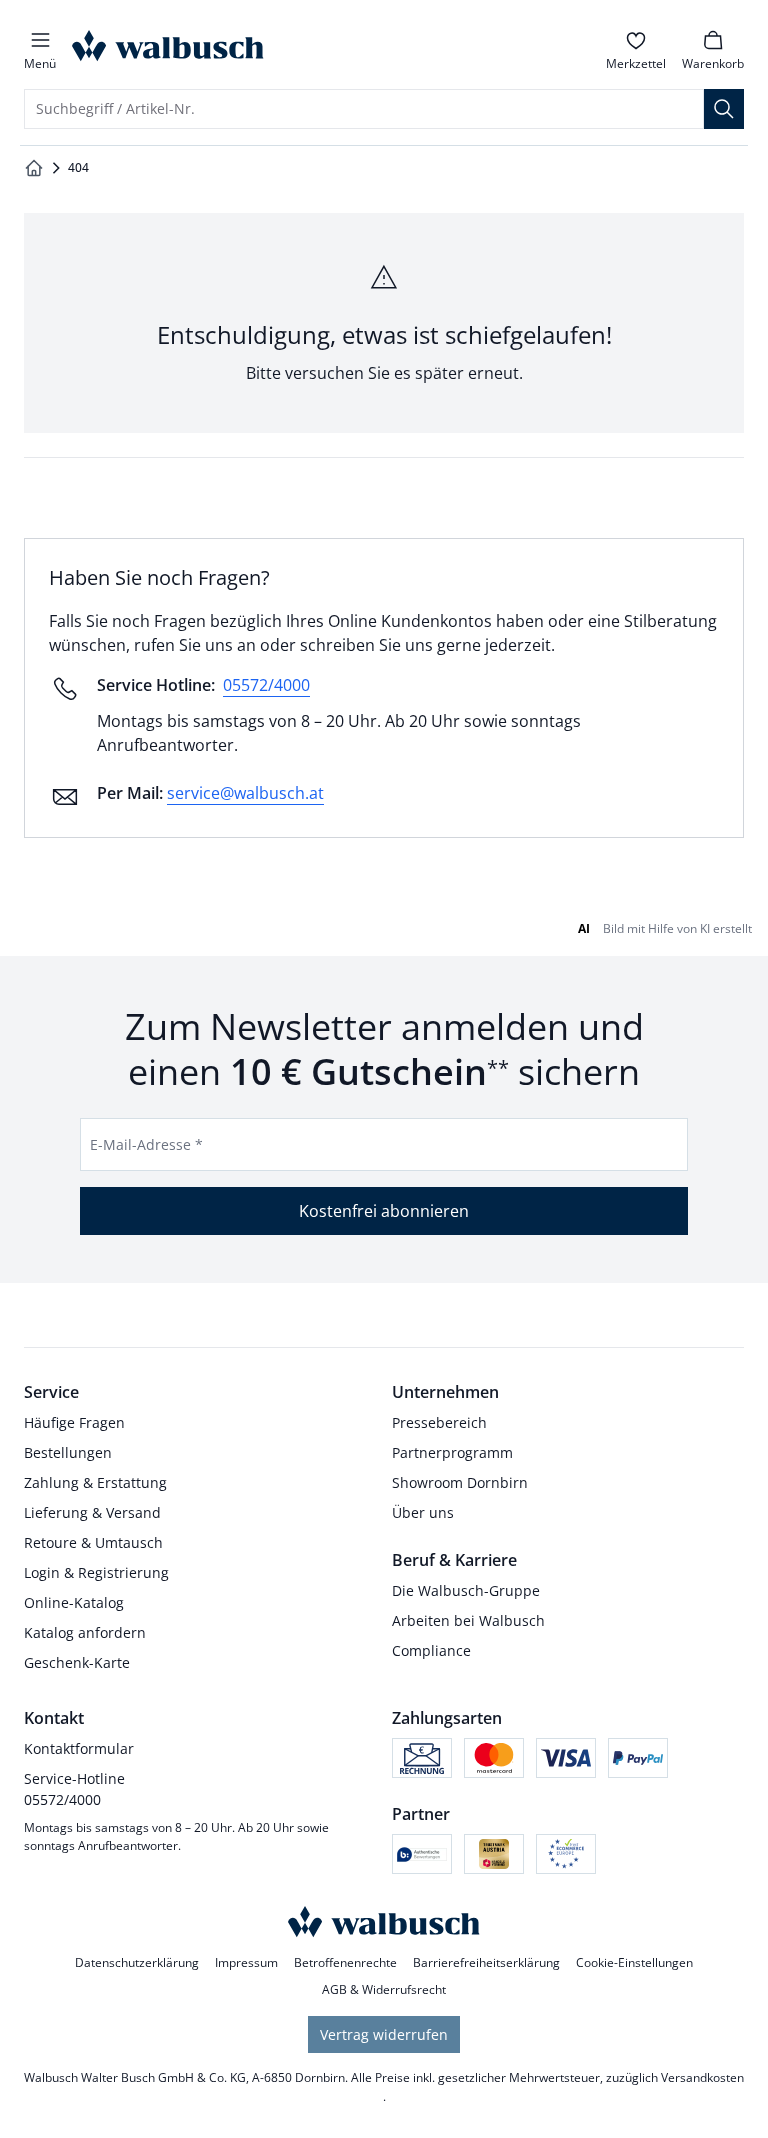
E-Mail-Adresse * (146, 1144)
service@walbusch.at (245, 793)
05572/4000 (266, 685)
